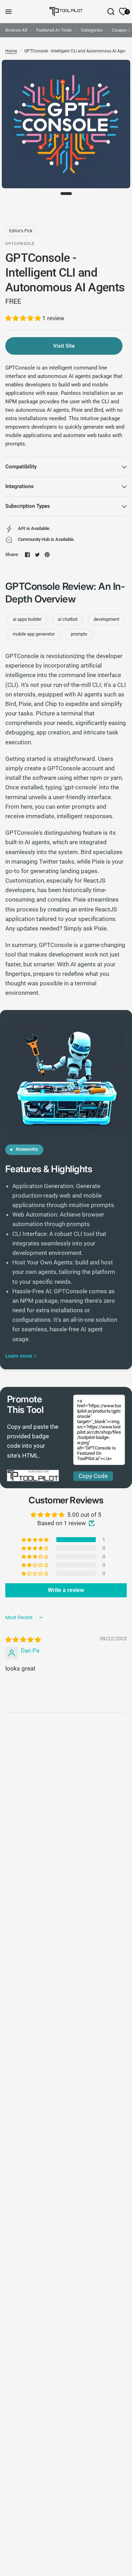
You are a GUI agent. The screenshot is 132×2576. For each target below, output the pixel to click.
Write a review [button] (66, 1590)
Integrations (20, 486)
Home (11, 51)
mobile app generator (34, 634)
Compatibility (21, 467)
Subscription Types (28, 506)
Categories (92, 30)
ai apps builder (27, 619)
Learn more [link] (19, 1356)
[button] (24, 318)
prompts (79, 634)
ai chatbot (68, 619)
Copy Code (93, 1476)
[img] (23, 1640)
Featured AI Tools (54, 30)
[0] (122, 12)
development (106, 619)
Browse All (16, 30)
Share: (12, 554)
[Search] (111, 12)
